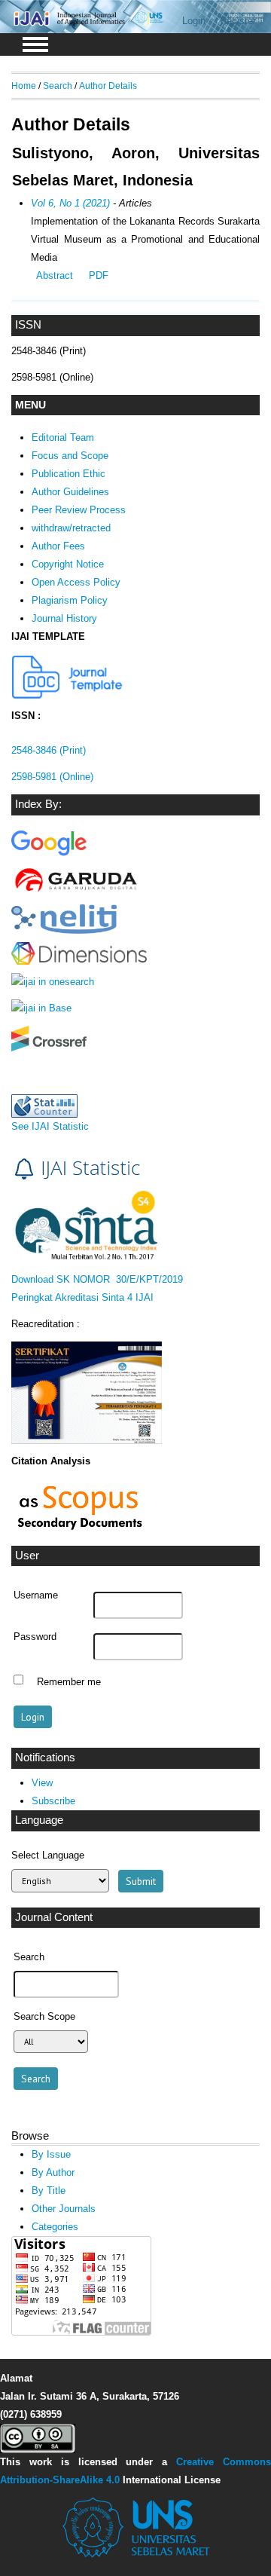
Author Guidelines (70, 492)
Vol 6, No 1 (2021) (70, 203)
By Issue (51, 2154)
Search (58, 86)
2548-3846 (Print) (49, 750)
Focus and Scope (70, 456)
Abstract (55, 275)
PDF (99, 275)
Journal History (64, 618)
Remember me (69, 1681)
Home (24, 86)
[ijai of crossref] (49, 1048)
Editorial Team (63, 437)
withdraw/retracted (71, 528)
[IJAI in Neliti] (64, 930)
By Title (49, 2191)
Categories (55, 2227)
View (42, 1783)
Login (194, 21)
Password (35, 1637)
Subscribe (53, 1801)
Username (36, 1595)
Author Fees (58, 546)
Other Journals (64, 2209)
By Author (53, 2172)
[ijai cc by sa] (38, 2450)
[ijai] (49, 855)
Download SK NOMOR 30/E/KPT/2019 (97, 1279)
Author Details (108, 86)
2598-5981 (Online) (52, 777)
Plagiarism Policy (70, 600)
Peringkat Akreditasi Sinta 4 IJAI (82, 1297)
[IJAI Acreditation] (68, 695)
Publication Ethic (69, 474)
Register (238, 21)
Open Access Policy (76, 582)
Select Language (48, 1855)
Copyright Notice (68, 564)
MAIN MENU (35, 44)
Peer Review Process (79, 510)
